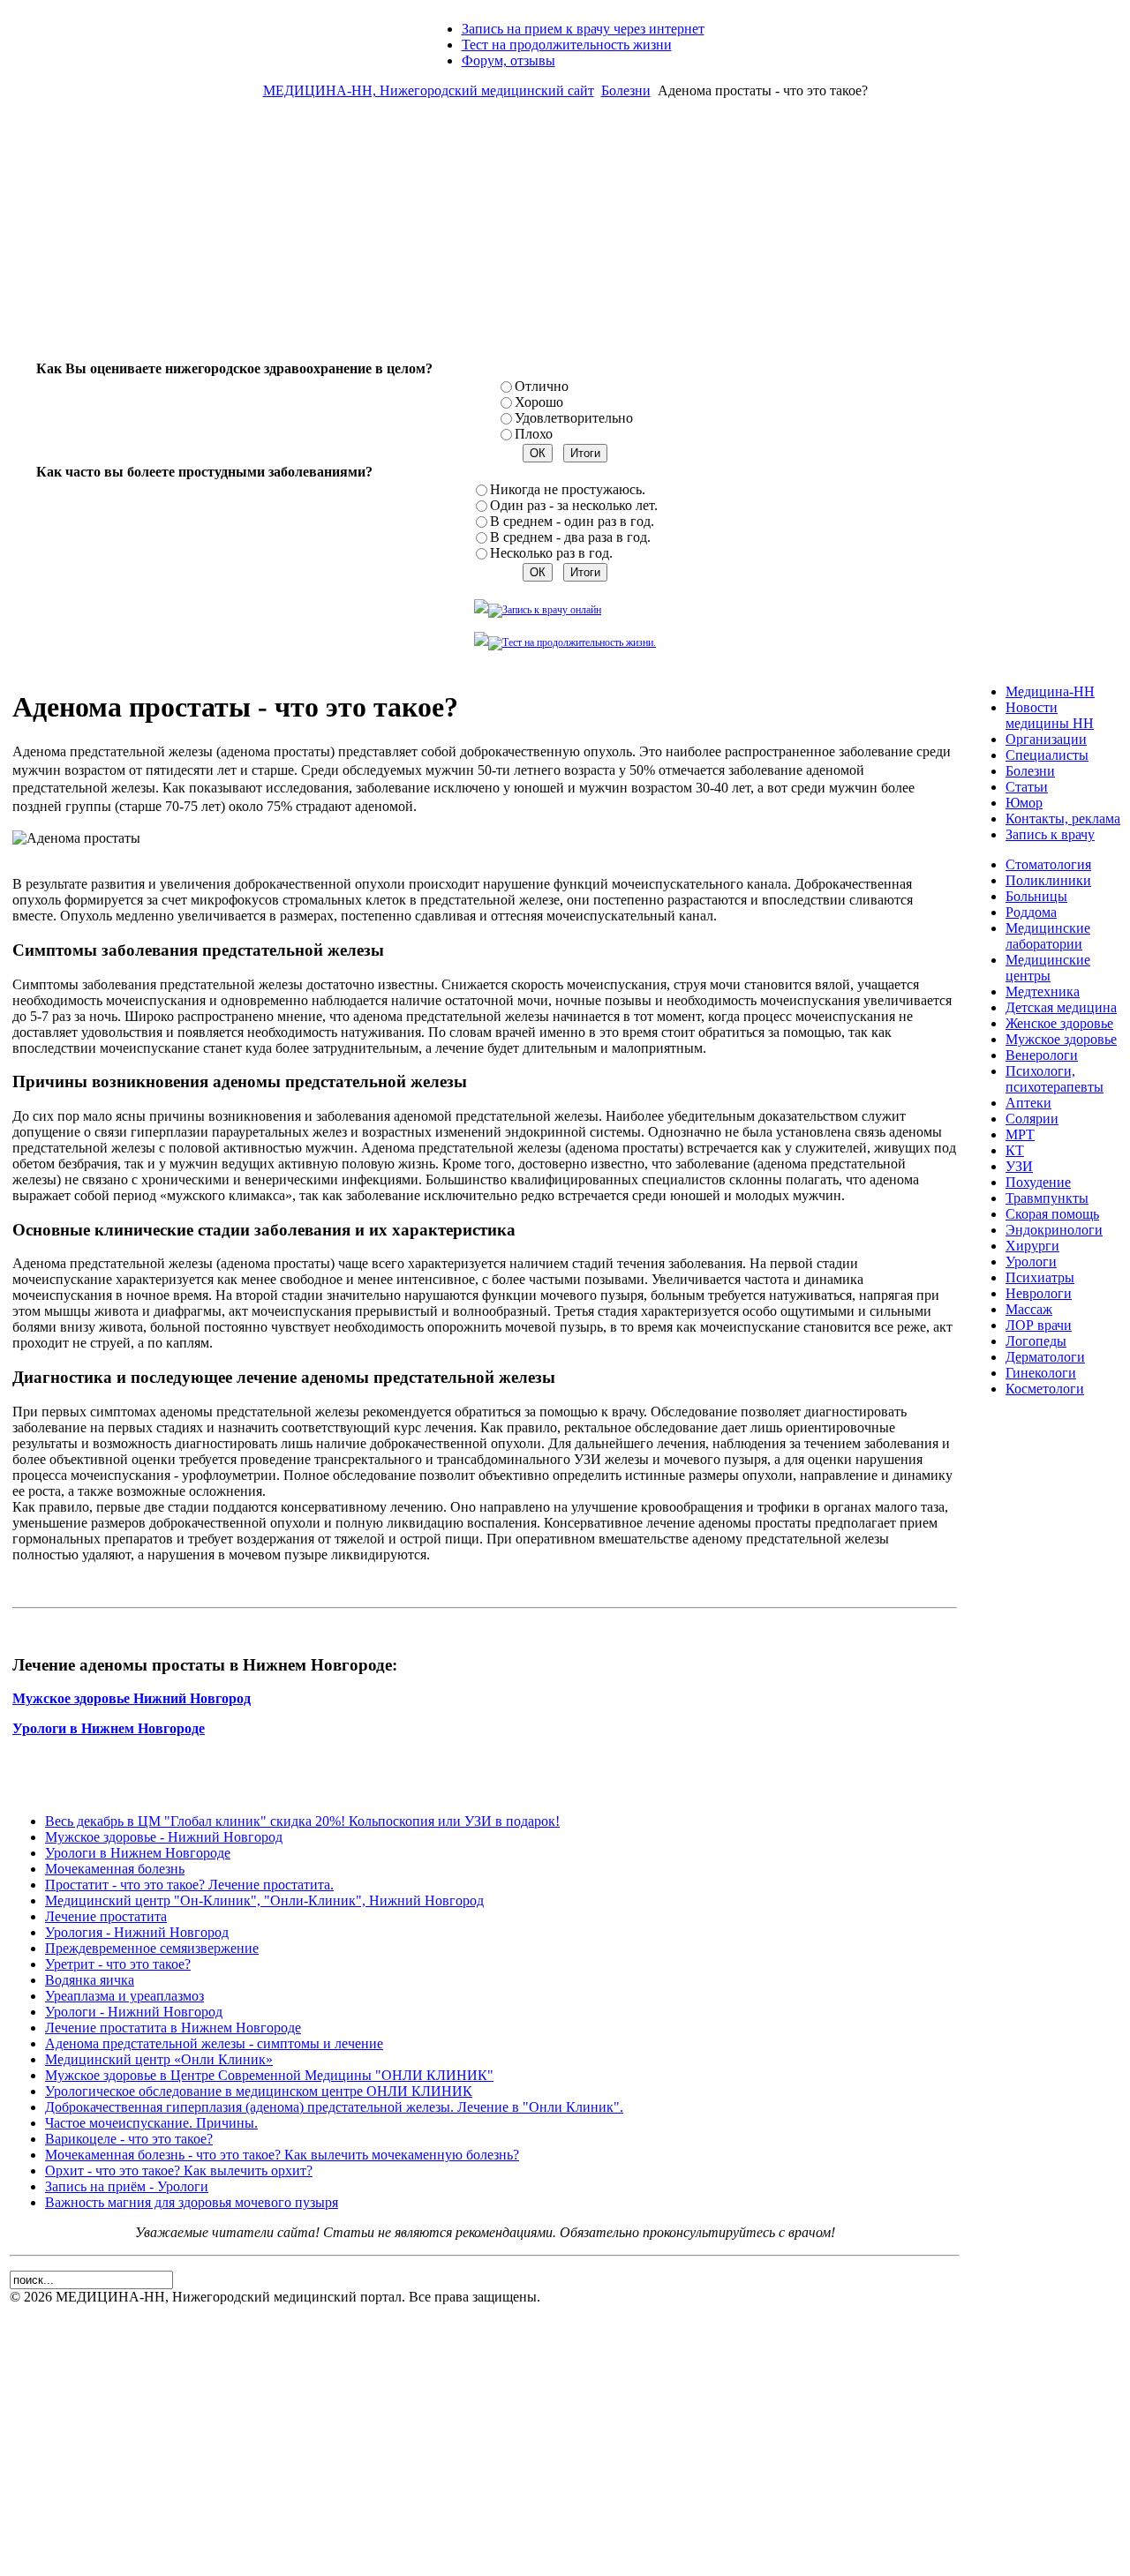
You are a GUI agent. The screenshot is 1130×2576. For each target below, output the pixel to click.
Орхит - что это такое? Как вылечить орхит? (179, 2170)
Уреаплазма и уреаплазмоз (124, 1996)
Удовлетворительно (574, 418)
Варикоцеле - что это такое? (129, 2139)
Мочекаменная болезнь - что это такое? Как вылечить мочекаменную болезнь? (282, 2155)
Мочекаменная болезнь (115, 1869)
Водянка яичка (90, 1980)
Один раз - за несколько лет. (574, 505)
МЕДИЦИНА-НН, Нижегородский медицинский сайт (429, 90)
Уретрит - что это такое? (118, 1964)
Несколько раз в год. (551, 553)
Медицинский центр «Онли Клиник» (159, 2059)
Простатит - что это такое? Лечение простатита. (189, 1885)
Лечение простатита (106, 1916)
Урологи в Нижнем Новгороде (138, 1853)
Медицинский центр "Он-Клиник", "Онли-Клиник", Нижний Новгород (264, 1900)
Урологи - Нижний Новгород (134, 2012)
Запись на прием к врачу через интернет (583, 29)
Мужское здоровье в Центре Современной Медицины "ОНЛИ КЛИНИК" (269, 2075)
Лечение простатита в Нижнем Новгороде (173, 2028)
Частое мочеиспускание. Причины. (151, 2123)
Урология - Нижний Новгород (137, 1932)
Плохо (534, 434)
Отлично (542, 386)
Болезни (626, 90)
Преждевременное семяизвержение (152, 1948)
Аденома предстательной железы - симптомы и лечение (214, 2043)
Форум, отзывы (508, 60)
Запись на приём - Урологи (127, 2186)
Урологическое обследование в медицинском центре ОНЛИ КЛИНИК (259, 2091)
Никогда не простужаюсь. (568, 489)
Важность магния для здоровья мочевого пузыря (192, 2202)
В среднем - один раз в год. (572, 521)
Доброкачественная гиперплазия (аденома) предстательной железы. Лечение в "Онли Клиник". (334, 2107)
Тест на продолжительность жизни (567, 45)
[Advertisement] (565, 237)
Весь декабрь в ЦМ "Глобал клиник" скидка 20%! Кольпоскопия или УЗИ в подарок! (302, 1821)
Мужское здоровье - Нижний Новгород (164, 1837)
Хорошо (539, 402)
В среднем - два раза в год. (570, 537)
